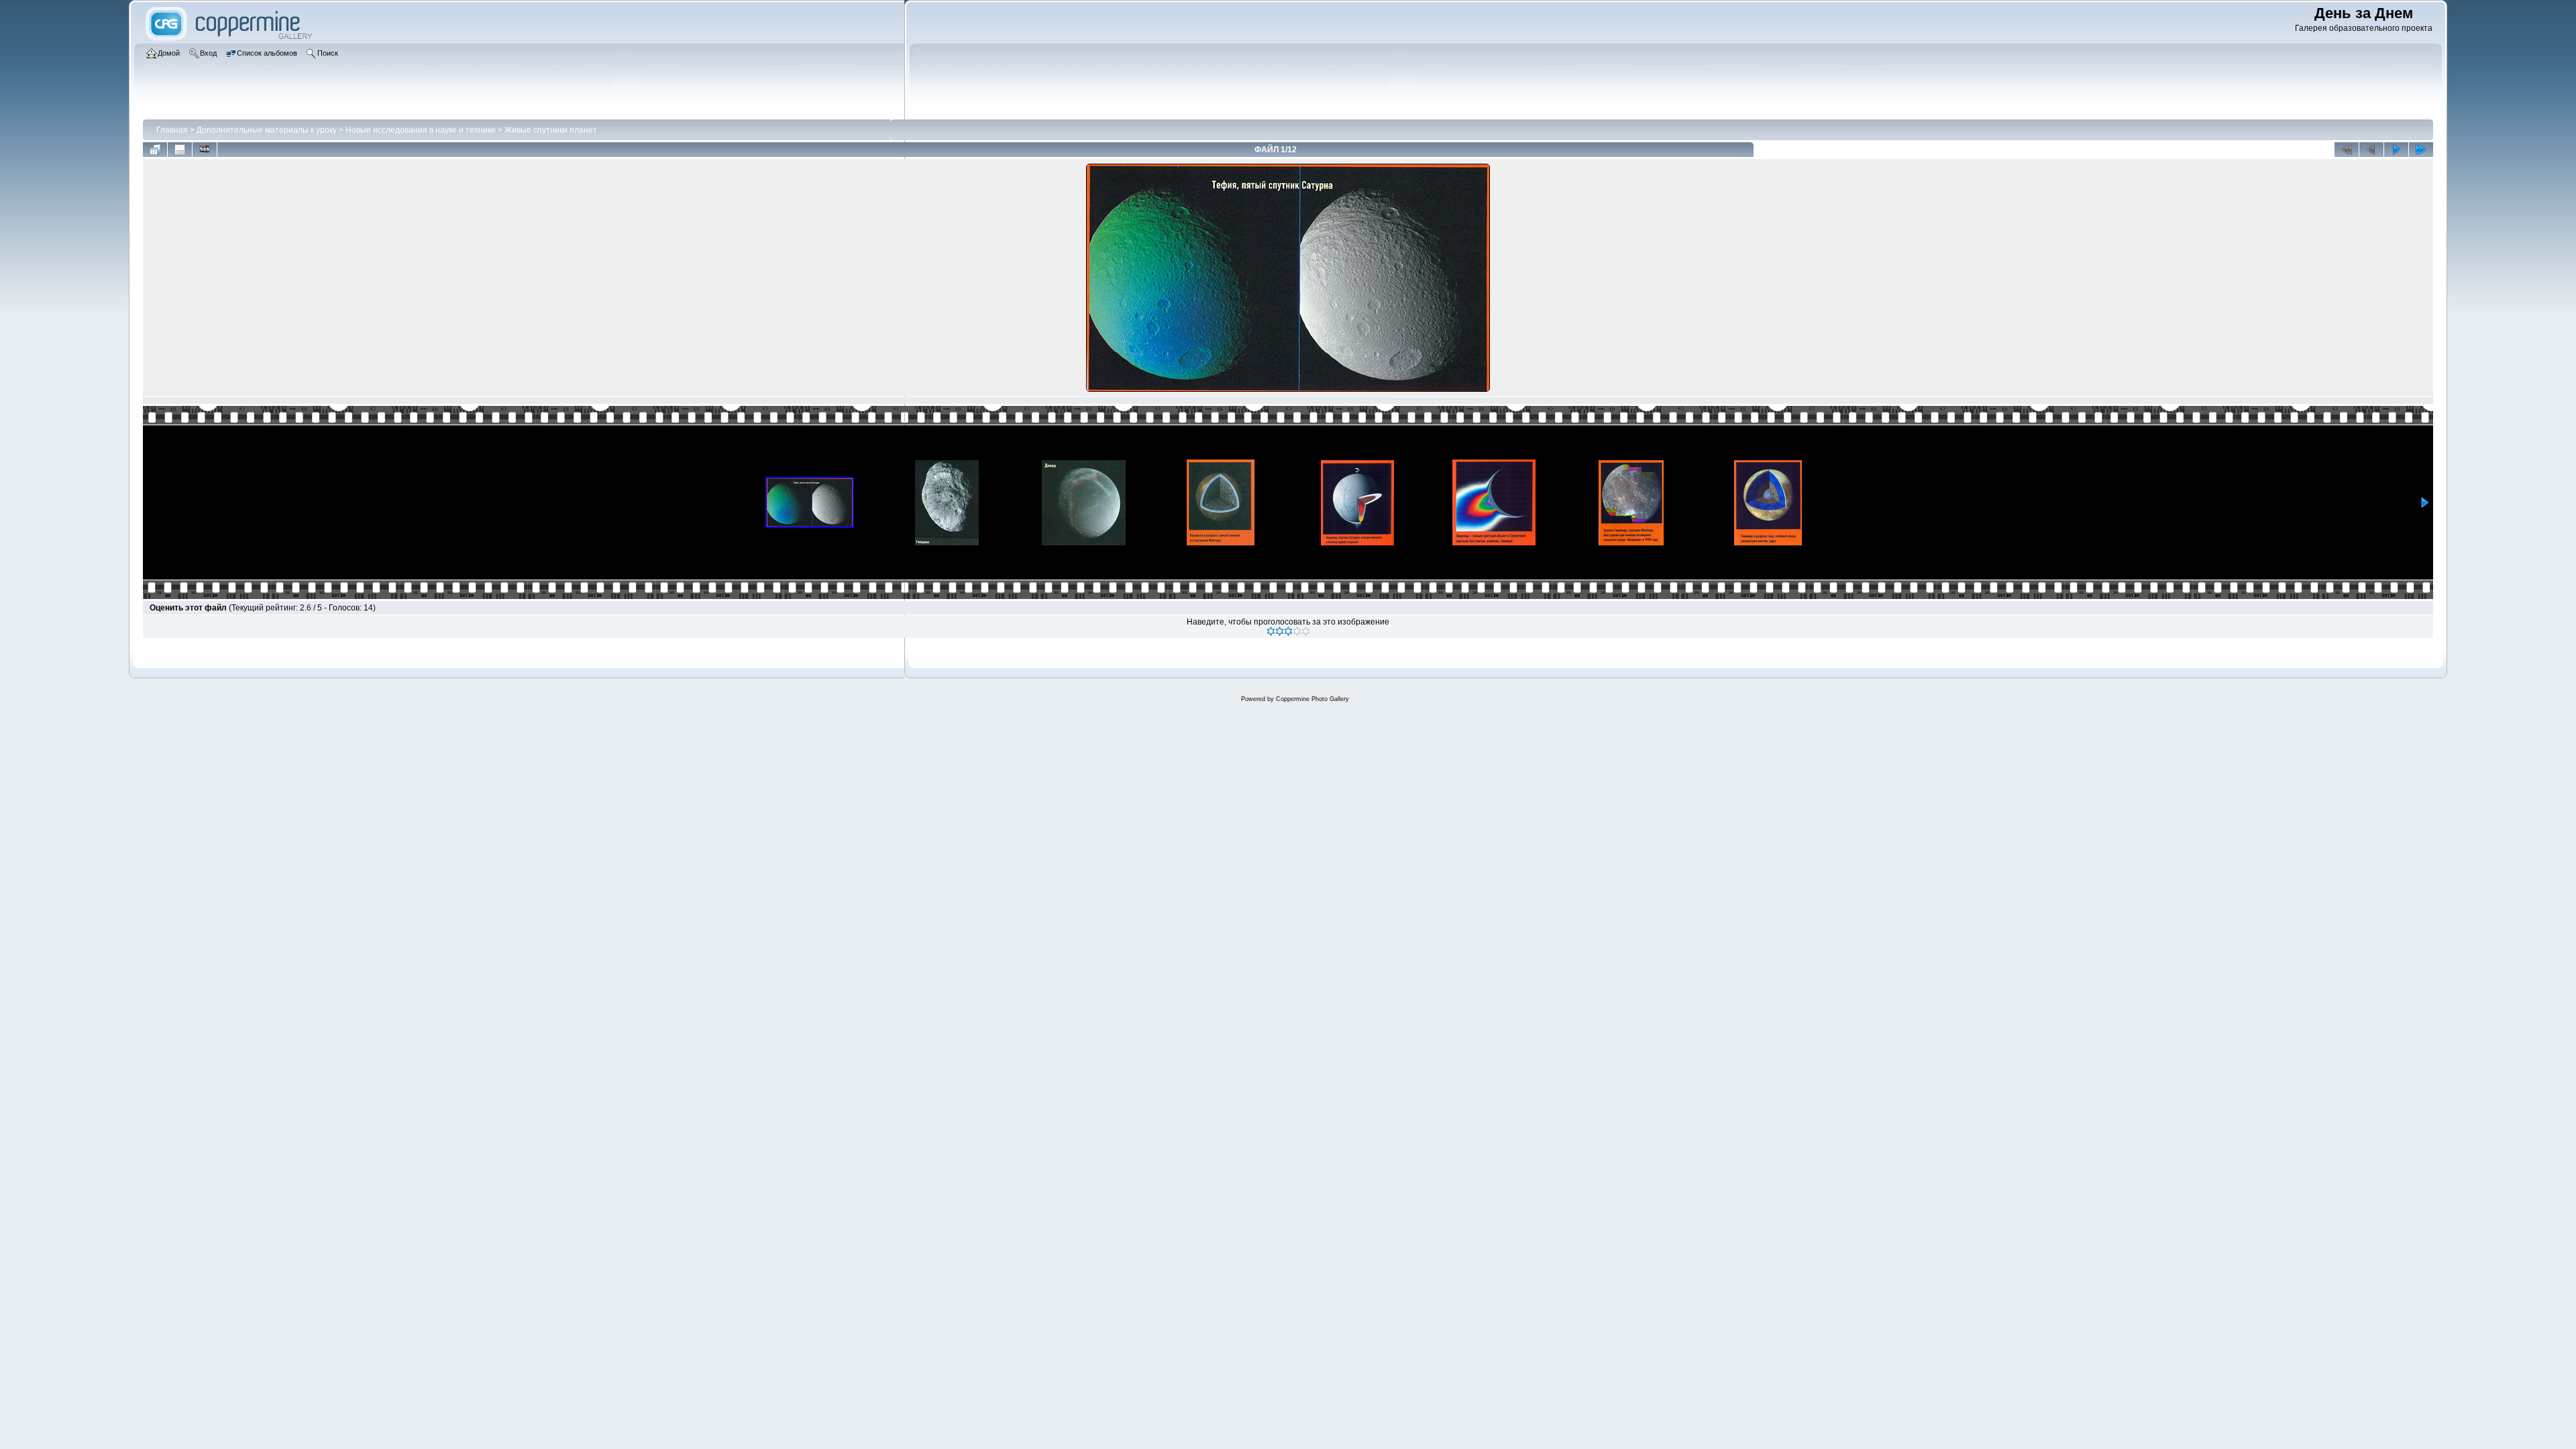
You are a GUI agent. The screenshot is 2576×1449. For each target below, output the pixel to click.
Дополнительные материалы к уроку (267, 130)
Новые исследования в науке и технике (421, 130)
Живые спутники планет (551, 130)
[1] (1271, 631)
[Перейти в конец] (2421, 150)
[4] (1297, 631)
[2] (1280, 631)
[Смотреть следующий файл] (2396, 150)
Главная (172, 130)
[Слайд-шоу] (205, 150)
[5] (1306, 631)
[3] (1288, 631)
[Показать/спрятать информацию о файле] (180, 150)
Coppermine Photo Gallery (1312, 699)
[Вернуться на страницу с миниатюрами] (155, 150)
